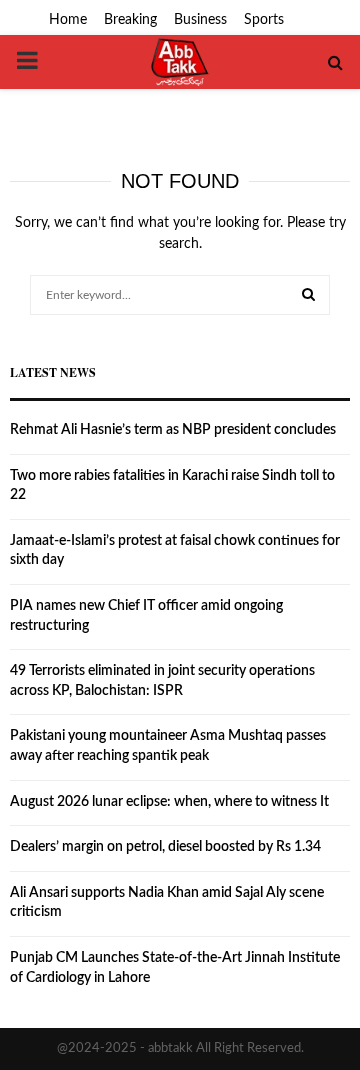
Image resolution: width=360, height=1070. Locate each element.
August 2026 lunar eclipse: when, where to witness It (169, 802)
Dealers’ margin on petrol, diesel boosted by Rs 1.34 (165, 847)
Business (200, 20)
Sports (264, 20)
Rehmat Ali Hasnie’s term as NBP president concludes (173, 430)
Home (68, 20)
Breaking (130, 20)
